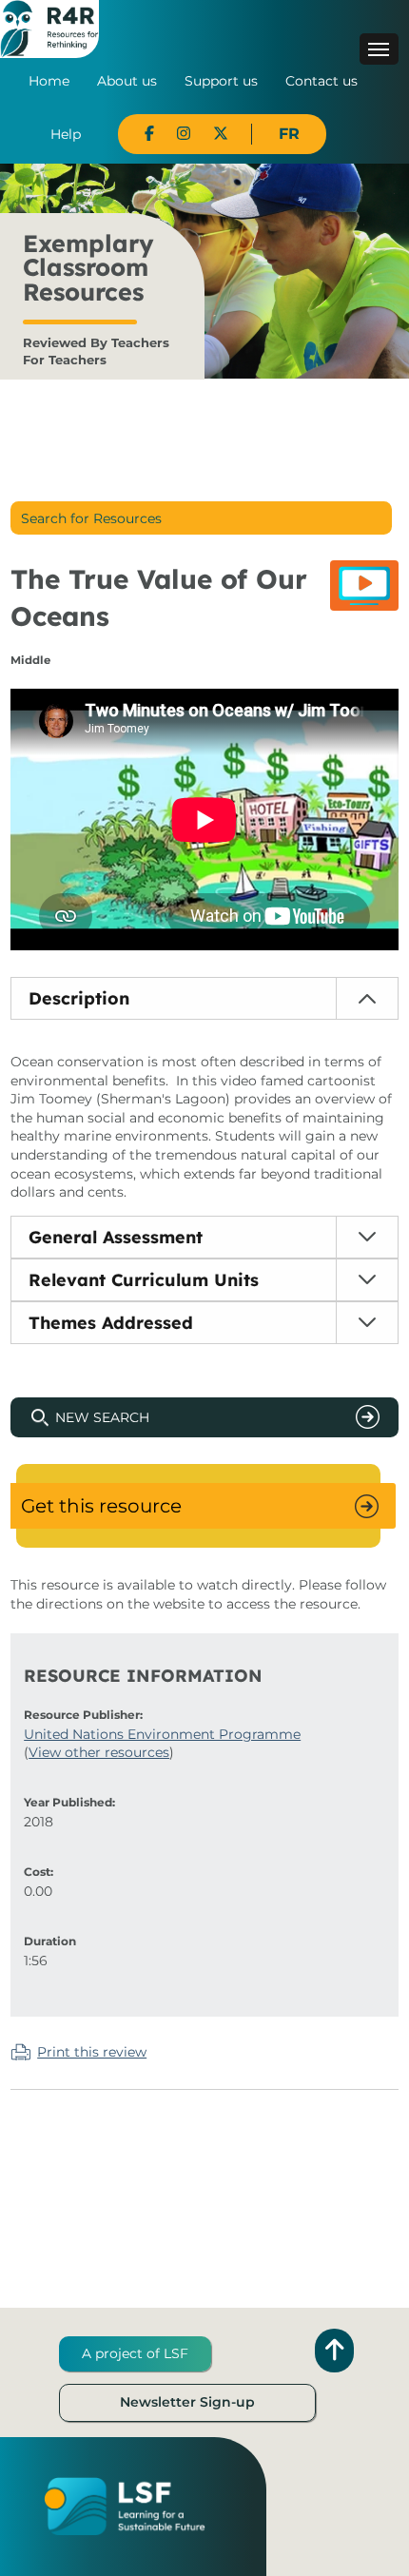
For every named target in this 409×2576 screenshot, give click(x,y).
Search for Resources (91, 518)
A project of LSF (135, 2353)
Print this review (92, 2052)
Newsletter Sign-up (187, 2402)
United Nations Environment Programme (162, 1734)
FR (289, 134)
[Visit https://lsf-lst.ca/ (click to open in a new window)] (125, 2506)
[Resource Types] (364, 585)
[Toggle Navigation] (379, 49)
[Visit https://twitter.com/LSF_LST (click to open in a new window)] (221, 134)
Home (49, 81)
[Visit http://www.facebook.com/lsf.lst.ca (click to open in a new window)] (149, 134)
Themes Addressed (111, 1323)
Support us (221, 81)
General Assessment (116, 1237)
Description (79, 998)
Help (66, 134)
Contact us (321, 81)
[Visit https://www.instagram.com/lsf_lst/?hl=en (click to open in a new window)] (184, 134)
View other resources (99, 1752)
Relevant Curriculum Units (144, 1280)
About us (127, 81)
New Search (102, 1417)
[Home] (49, 28)
